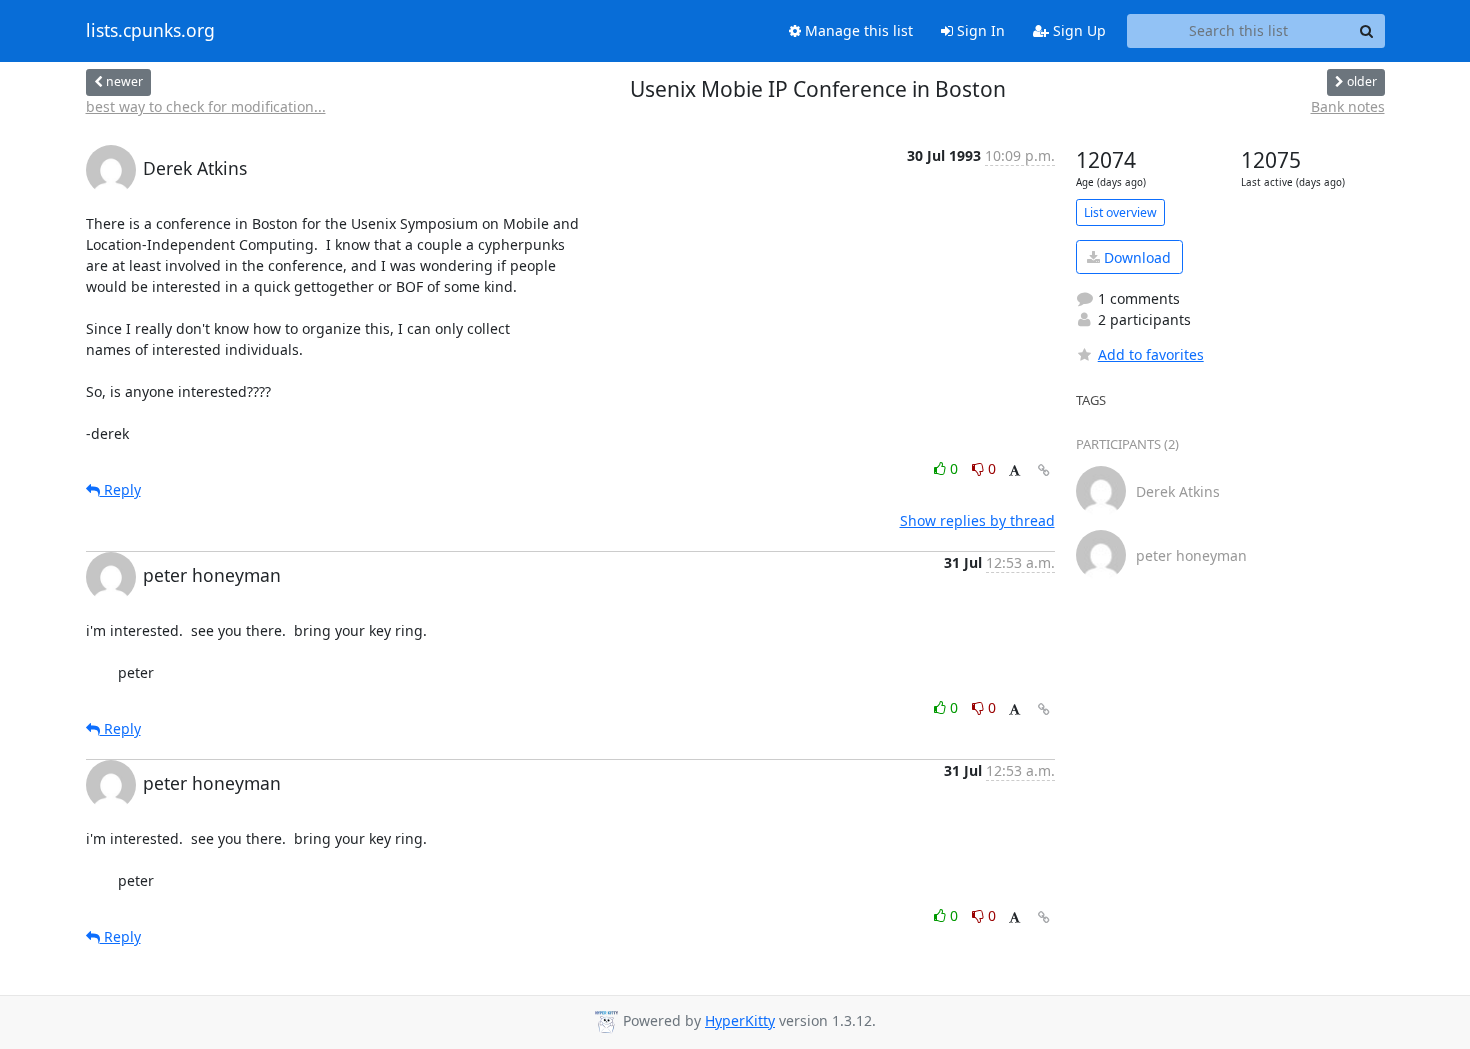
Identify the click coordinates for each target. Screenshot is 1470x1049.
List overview (1120, 212)
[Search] (1367, 31)
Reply (120, 489)
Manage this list (857, 30)
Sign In (979, 30)
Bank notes (1348, 106)
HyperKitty (740, 1020)
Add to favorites (1151, 354)
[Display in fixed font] (1014, 471)
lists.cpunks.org (150, 31)
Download (1135, 257)
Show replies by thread (977, 520)
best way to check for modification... (206, 106)
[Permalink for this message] (1044, 470)
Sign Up (1077, 30)
